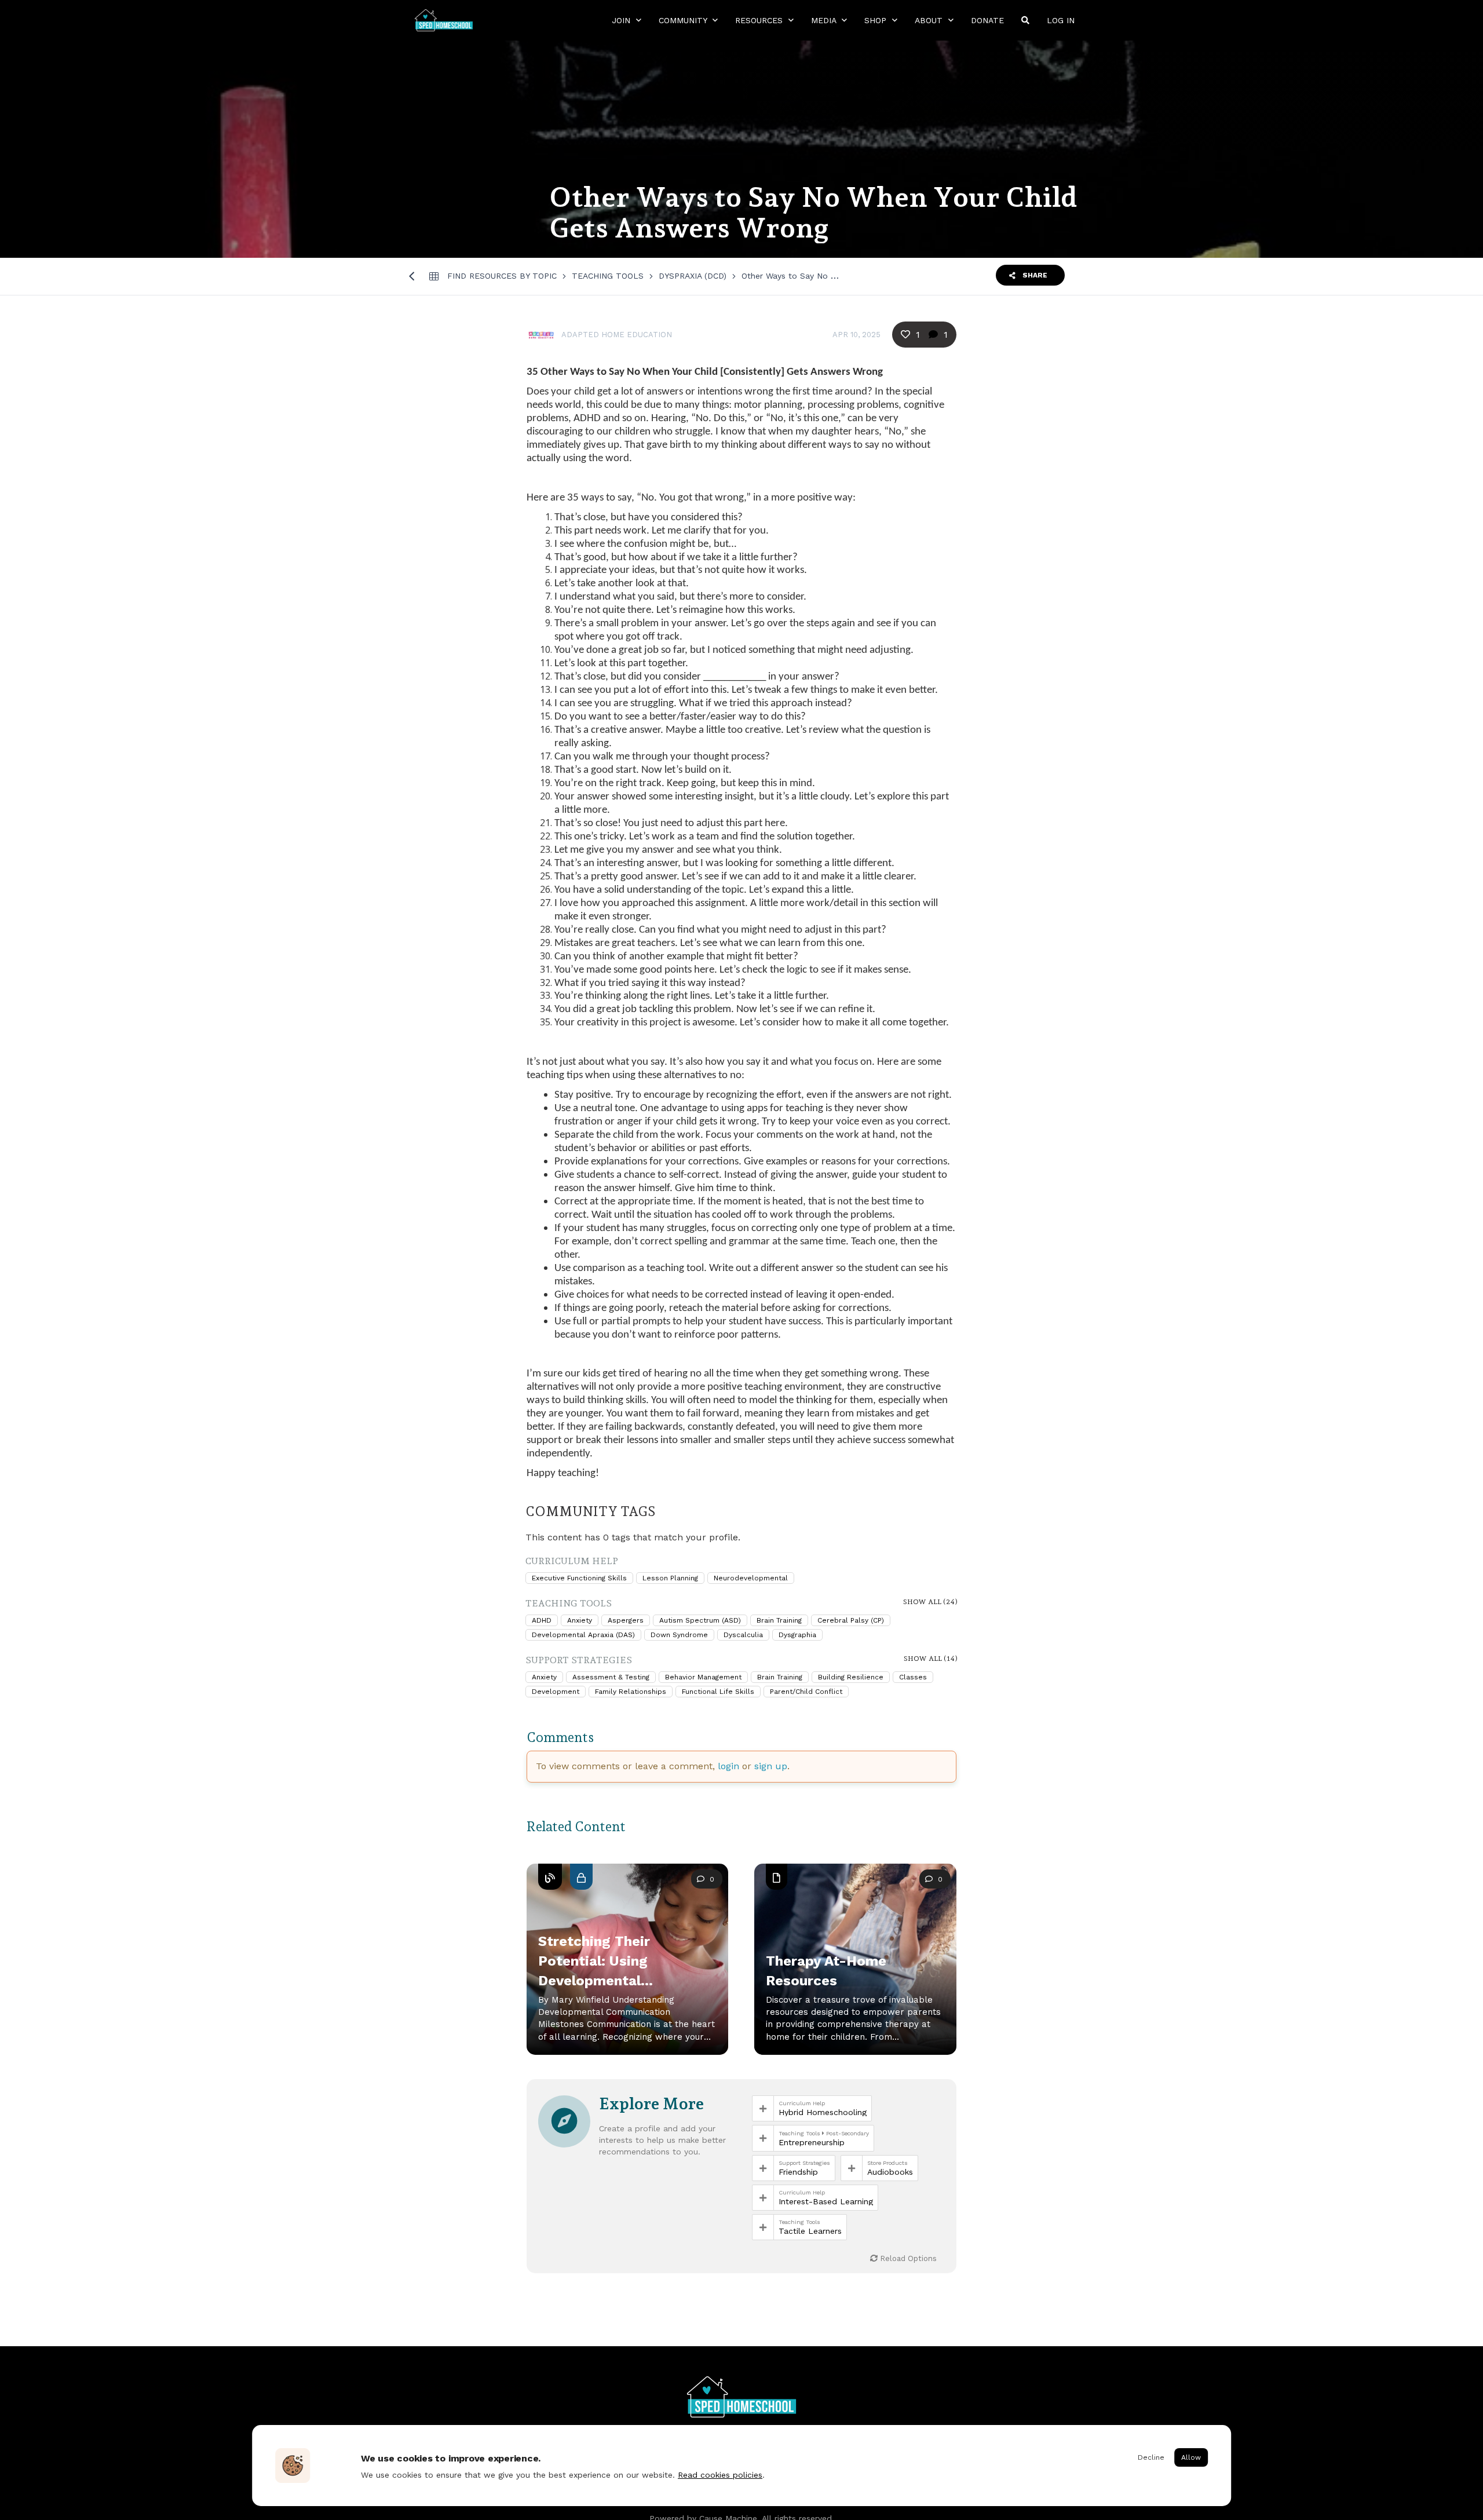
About (930, 20)
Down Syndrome (679, 1635)
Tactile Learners (810, 2231)
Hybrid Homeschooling (823, 2112)
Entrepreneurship (812, 2142)
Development (556, 1692)
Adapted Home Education (617, 335)
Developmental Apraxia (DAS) (583, 1635)
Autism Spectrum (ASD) (700, 1620)
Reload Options (907, 2258)
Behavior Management (703, 1677)
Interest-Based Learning (826, 2201)
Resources (760, 20)
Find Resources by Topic (502, 276)
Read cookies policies (720, 2475)
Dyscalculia (743, 1635)
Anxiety (580, 1620)
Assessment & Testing (611, 1677)
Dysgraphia (797, 1635)
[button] (627, 1974)
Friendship (798, 2172)
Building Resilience (851, 1677)
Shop (877, 20)
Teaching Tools (608, 276)
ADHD (542, 1620)
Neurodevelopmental (751, 1578)
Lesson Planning (670, 1578)
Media (825, 20)
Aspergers (626, 1620)
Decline (1151, 2457)
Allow (1191, 2457)
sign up (771, 1766)
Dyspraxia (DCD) (693, 276)
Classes (913, 1677)
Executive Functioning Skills (579, 1578)
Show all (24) (930, 1602)
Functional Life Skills (718, 1692)
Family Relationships (631, 1692)
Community (684, 20)
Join (622, 20)
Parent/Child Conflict (806, 1692)
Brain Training (779, 1620)
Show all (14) (931, 1659)
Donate (987, 20)
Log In (1061, 20)
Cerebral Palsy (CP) (851, 1620)
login (728, 1766)
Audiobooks (890, 2172)
